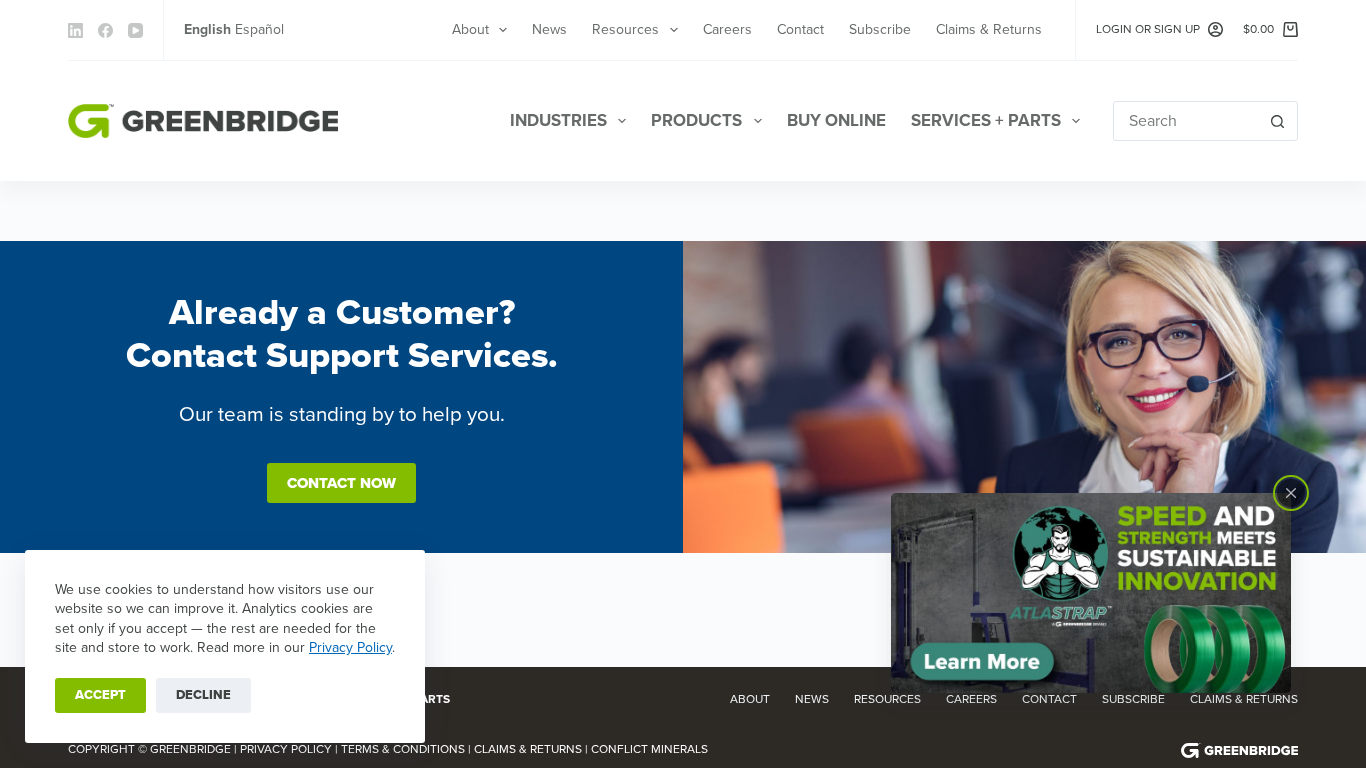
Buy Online (836, 120)
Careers (727, 29)
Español (259, 29)
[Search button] (1278, 121)
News (549, 29)
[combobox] (1186, 121)
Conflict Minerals (649, 749)
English (207, 29)
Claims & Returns (989, 29)
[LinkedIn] (75, 30)
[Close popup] (1291, 493)
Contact (800, 29)
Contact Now (341, 483)
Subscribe (880, 29)
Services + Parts (986, 120)
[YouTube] (135, 30)
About (470, 29)
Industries (558, 120)
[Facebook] (105, 30)
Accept (100, 695)
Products (696, 120)
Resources (625, 29)
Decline (203, 695)
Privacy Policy (350, 647)
